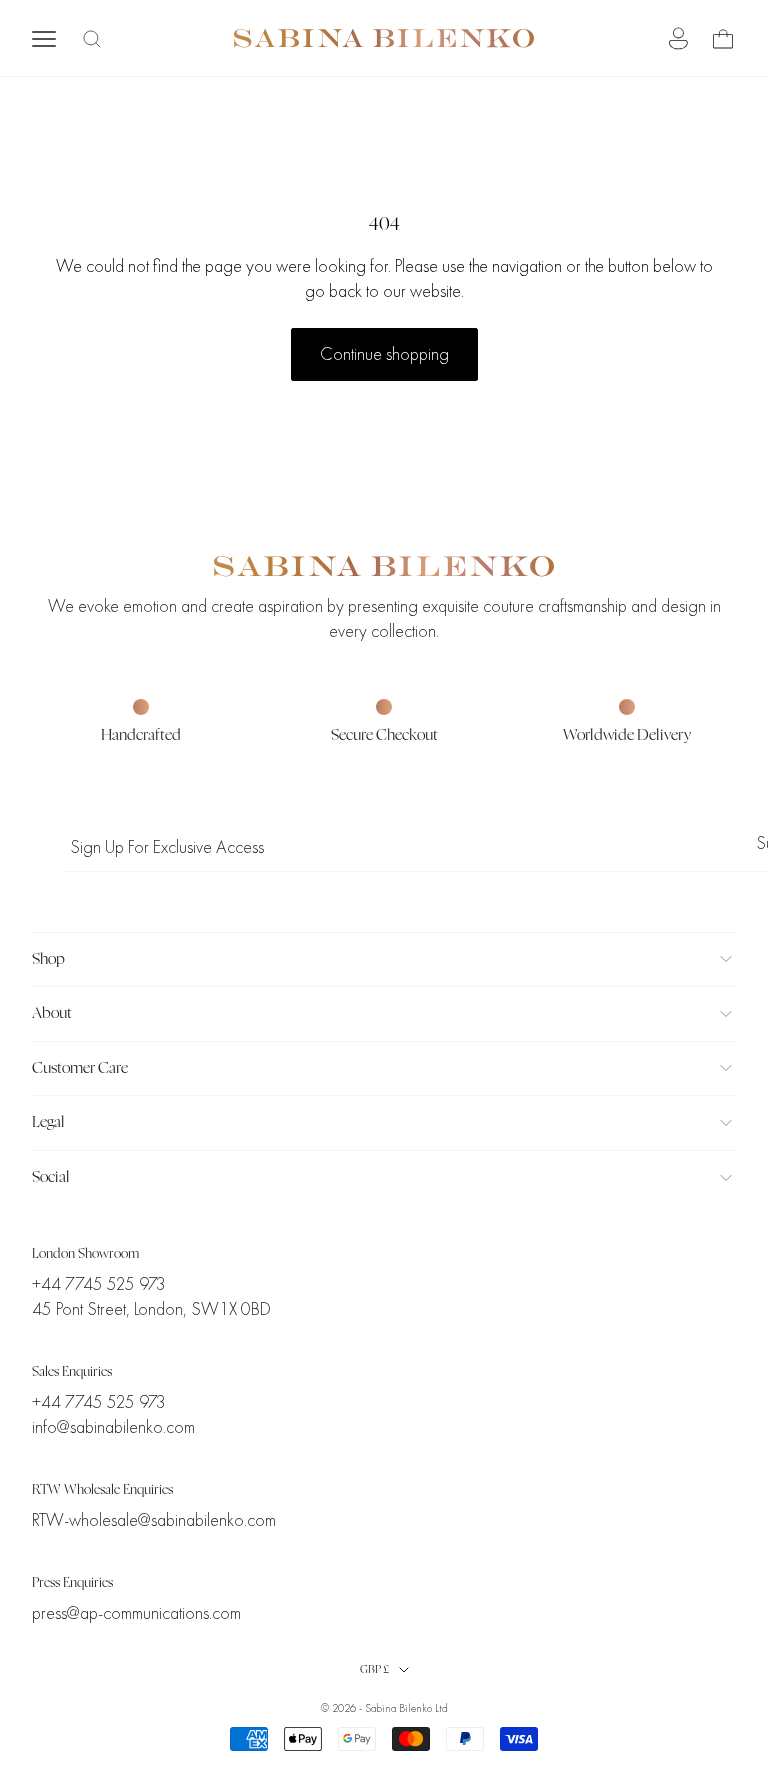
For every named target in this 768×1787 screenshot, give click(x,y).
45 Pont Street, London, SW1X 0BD (151, 1309)
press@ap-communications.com (136, 1613)
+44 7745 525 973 (99, 1284)
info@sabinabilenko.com (113, 1427)
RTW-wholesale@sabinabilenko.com (154, 1520)
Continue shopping (384, 354)
